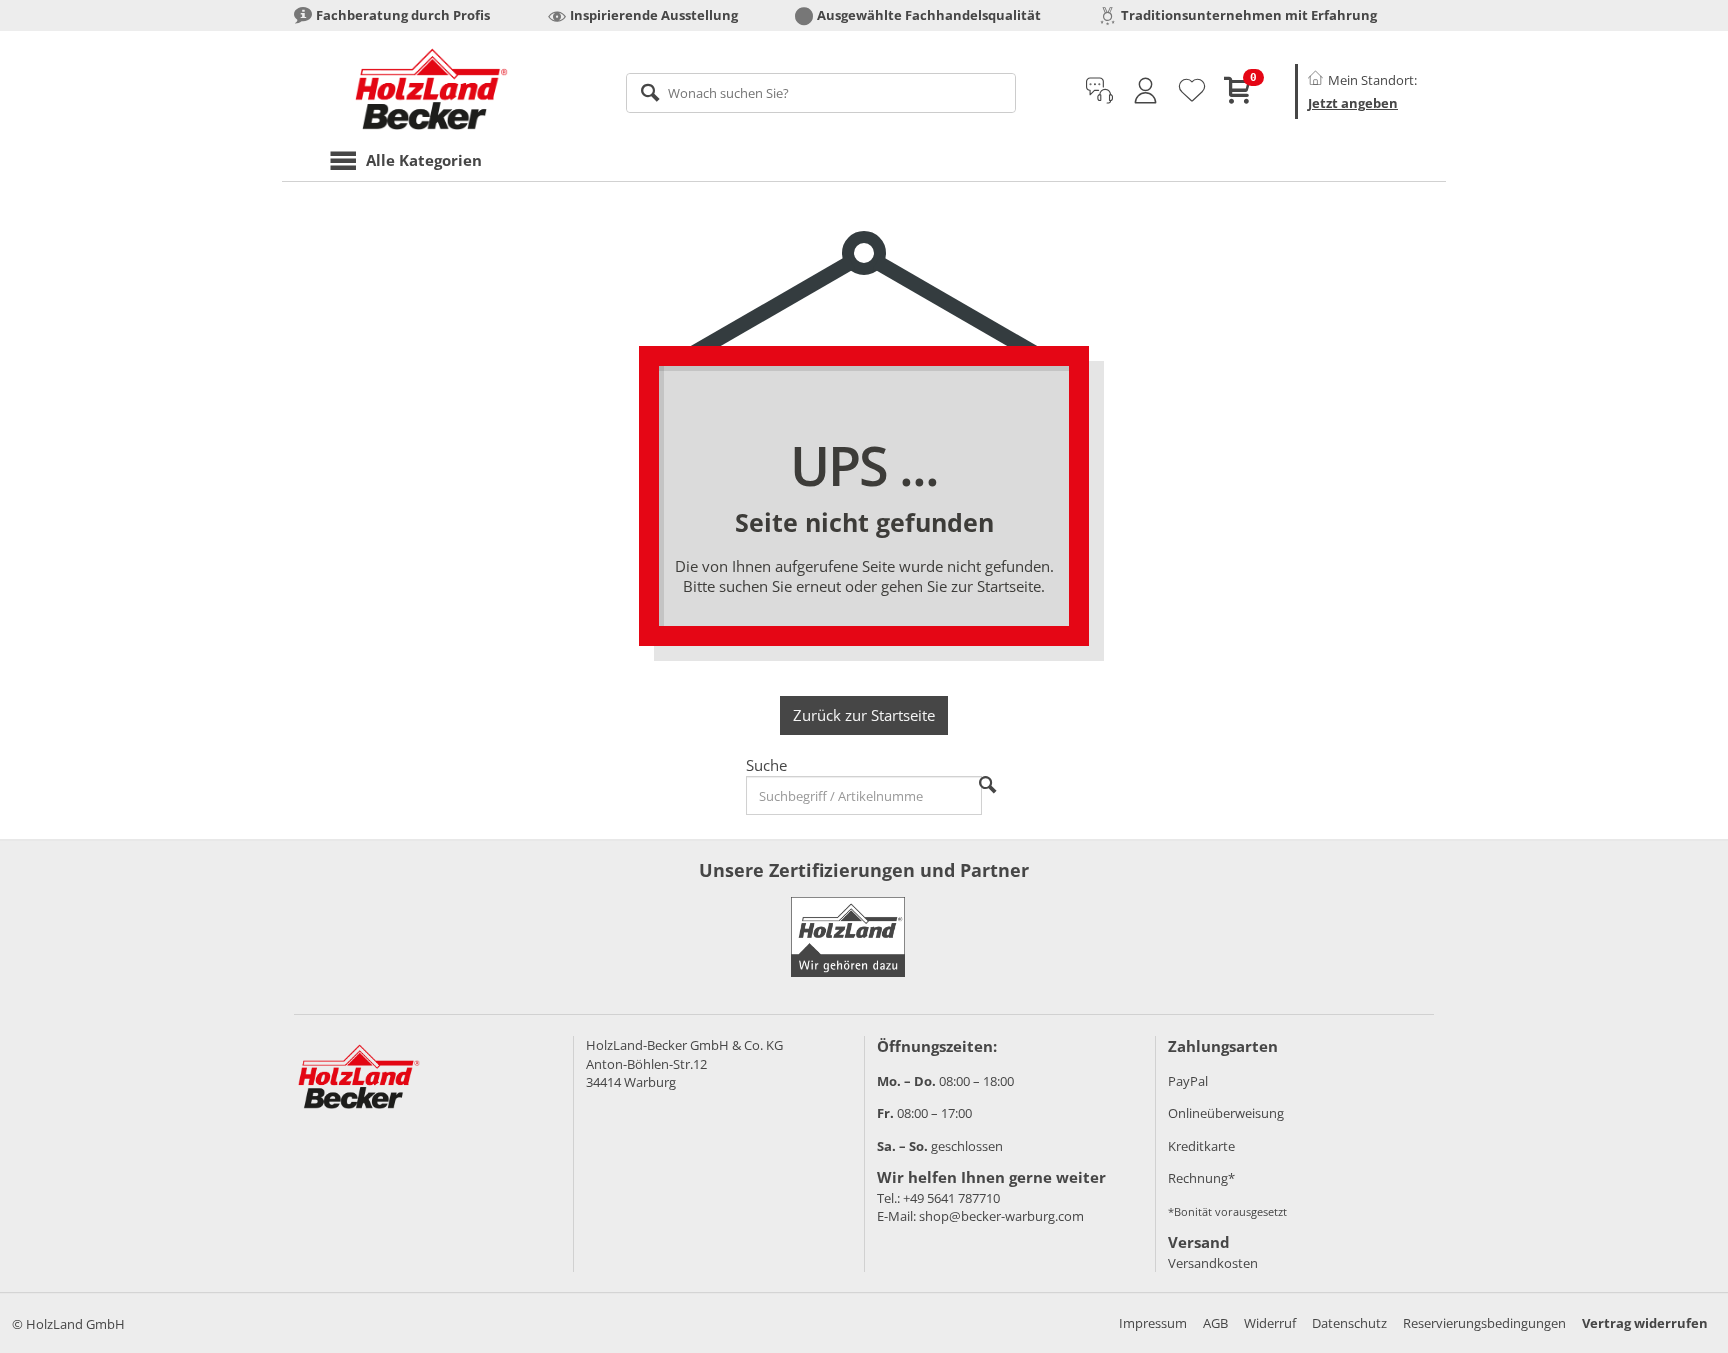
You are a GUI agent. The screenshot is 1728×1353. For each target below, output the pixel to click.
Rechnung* (1201, 1178)
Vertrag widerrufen (1645, 1323)
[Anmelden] (1145, 91)
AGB (1215, 1323)
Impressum (1153, 1323)
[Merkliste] (1192, 91)
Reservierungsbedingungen (1484, 1323)
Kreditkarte (1201, 1146)
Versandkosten (1213, 1263)
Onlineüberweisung (1226, 1113)
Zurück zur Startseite (864, 715)
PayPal (1188, 1081)
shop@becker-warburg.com (1001, 1216)
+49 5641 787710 (951, 1198)
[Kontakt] (1099, 91)
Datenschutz (1349, 1323)
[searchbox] (821, 93)
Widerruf (1270, 1323)
